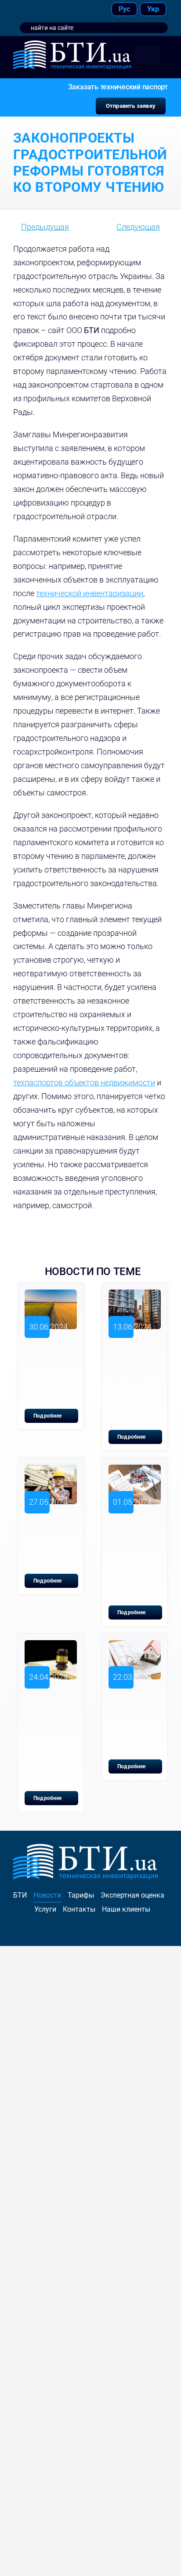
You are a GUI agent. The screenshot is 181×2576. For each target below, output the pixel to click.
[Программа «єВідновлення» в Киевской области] (51, 1471)
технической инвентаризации (90, 593)
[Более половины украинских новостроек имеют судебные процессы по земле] (51, 1647)
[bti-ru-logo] (72, 44)
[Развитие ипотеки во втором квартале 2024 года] (135, 1647)
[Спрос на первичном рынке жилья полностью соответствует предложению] (135, 1296)
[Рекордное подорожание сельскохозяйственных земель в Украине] (51, 1296)
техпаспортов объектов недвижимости (84, 1083)
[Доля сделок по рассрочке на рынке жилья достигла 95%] (135, 1471)
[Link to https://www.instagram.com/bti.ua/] (44, 9)
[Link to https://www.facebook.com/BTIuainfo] (24, 9)
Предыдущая (45, 227)
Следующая (138, 227)
